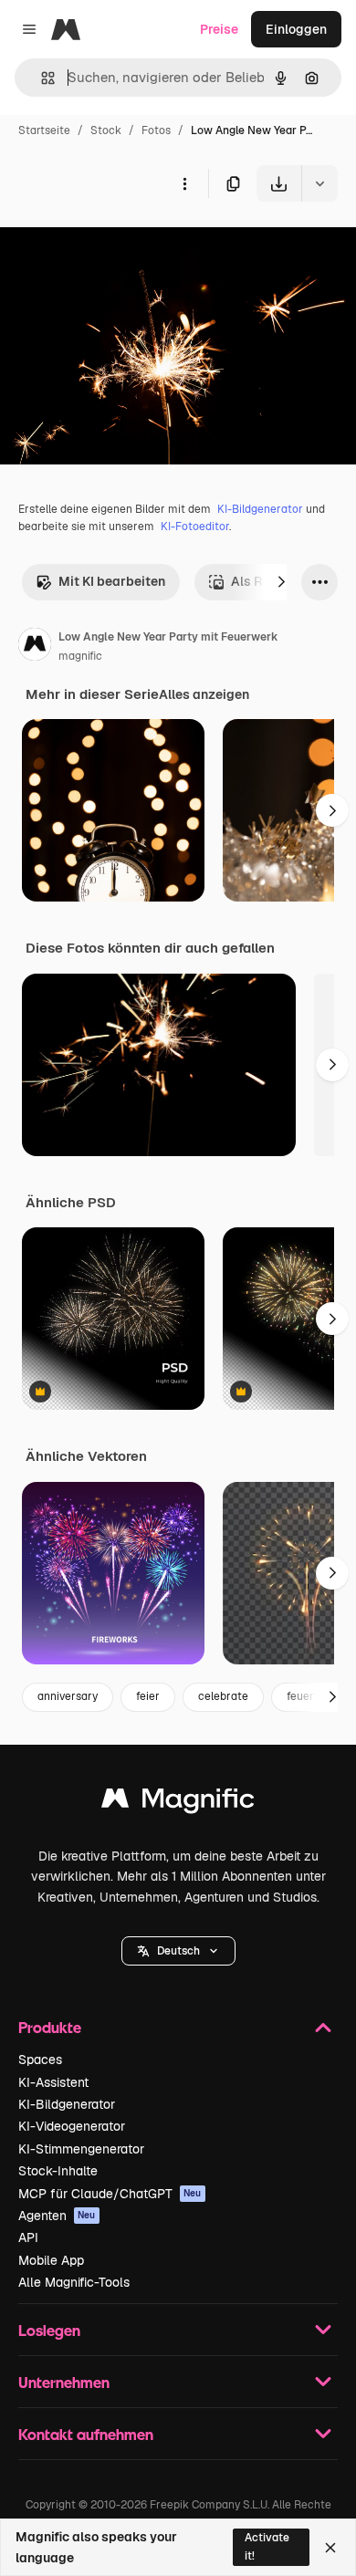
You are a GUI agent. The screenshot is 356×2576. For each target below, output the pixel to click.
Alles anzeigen (204, 694)
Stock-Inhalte (58, 2171)
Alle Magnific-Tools (74, 2282)
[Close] (330, 2548)
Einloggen (296, 29)
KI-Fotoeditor (195, 527)
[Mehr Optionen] (184, 183)
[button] (178, 1951)
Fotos (156, 130)
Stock (106, 130)
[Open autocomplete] (41, 78)
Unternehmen (64, 2382)
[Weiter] (281, 582)
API (28, 2237)
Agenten (57, 2216)
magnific (80, 656)
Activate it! (267, 2546)
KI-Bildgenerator (260, 509)
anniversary (68, 1696)
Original (117, 244)
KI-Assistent (53, 2082)
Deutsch (178, 1951)
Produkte (50, 2027)
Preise (219, 29)
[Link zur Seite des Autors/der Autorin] (35, 647)
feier (148, 1696)
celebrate (223, 1696)
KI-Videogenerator (72, 2126)
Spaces (40, 2060)
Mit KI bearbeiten (112, 581)
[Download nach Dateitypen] (319, 183)
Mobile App (51, 2260)
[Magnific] (178, 1803)
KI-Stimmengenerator (81, 2149)
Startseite (44, 130)
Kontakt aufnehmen (86, 2434)
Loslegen (49, 2330)
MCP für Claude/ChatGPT (110, 2194)
